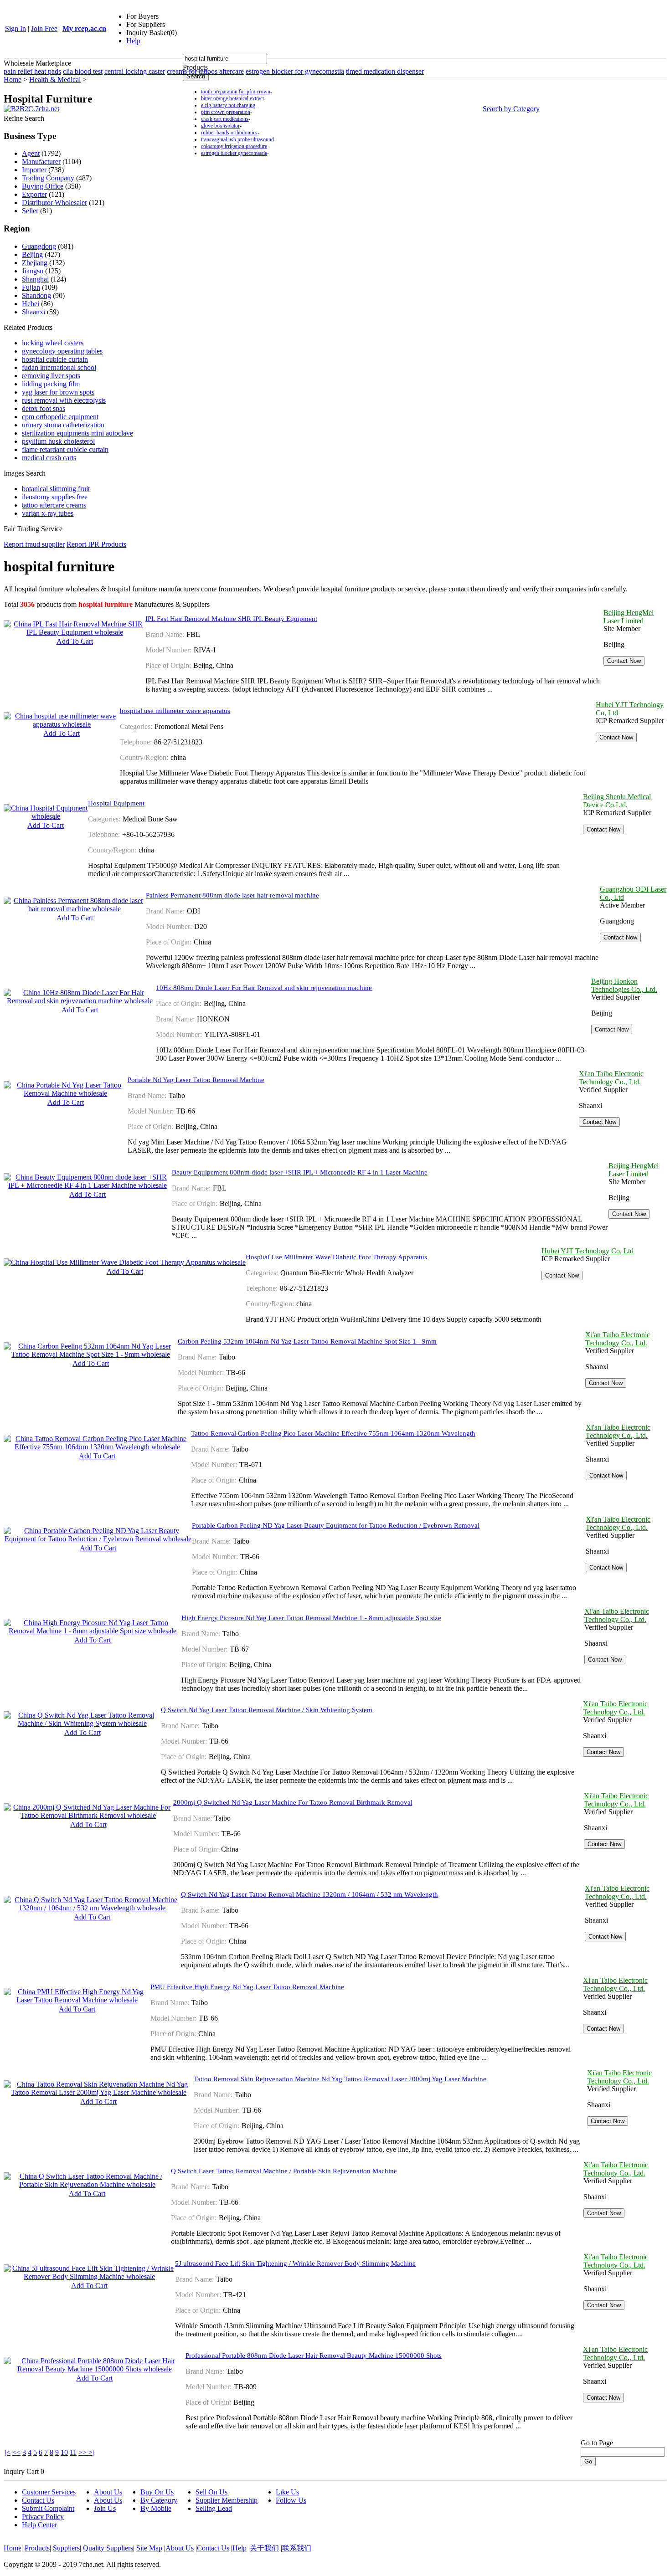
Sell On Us (211, 2492)
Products (37, 2548)
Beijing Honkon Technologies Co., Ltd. (624, 985)
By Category (159, 2500)
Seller (30, 211)
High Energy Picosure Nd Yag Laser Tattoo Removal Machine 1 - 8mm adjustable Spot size (311, 1618)
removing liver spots (51, 376)
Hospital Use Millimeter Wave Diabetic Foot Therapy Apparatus (336, 1257)
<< (16, 2452)
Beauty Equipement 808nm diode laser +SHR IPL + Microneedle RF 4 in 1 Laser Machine (300, 1172)
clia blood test (83, 71)
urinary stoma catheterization (63, 425)
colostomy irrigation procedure (234, 146)
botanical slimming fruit (56, 489)
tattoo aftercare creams (54, 505)
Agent (31, 153)
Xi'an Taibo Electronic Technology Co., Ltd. (611, 1078)
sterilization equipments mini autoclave (77, 433)
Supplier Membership (227, 2500)
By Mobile (156, 2508)
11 (73, 2452)
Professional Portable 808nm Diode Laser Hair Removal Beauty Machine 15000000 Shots (314, 2355)
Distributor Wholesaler (54, 203)
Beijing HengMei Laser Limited (629, 617)
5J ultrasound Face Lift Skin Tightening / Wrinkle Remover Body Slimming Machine (295, 2263)
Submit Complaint (48, 2508)
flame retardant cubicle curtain (65, 449)
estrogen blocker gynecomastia (234, 153)
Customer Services (49, 2492)
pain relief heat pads (32, 71)
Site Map (149, 2548)
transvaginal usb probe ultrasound (237, 139)
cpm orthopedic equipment (60, 417)
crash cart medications (225, 119)
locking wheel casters (53, 343)
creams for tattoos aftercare (205, 71)
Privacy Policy (43, 2517)
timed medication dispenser (385, 71)
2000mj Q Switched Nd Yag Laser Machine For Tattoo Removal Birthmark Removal (293, 1802)
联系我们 (297, 2548)
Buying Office (43, 186)
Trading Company (48, 178)
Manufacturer (41, 162)
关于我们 (264, 2548)
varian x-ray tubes (48, 513)
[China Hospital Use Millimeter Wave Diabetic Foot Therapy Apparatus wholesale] (125, 1262)
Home (13, 80)
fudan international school (59, 367)
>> (83, 2452)
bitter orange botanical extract (232, 98)
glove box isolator (220, 126)
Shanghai (35, 279)
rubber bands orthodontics (229, 133)
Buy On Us (157, 2492)
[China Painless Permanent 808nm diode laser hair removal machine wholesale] (75, 909)
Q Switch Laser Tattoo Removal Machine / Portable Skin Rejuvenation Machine (284, 2171)
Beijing (32, 254)
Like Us (287, 2492)
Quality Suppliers (108, 2548)
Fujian (31, 287)
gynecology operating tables (62, 351)
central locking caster (135, 71)
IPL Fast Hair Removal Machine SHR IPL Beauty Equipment (231, 619)
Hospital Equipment (116, 803)
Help (133, 41)
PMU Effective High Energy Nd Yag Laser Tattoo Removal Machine (247, 1987)
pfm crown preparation (226, 112)
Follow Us (291, 2500)
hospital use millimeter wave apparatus (175, 711)
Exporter (34, 194)
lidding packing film (51, 384)
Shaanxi (33, 312)
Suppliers (66, 2548)
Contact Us (38, 2500)
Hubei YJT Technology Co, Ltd (588, 1251)
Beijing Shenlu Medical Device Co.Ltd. (617, 801)
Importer (34, 170)
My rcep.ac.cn (84, 28)
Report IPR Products (96, 544)
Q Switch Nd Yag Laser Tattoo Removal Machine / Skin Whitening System (267, 1710)
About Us (108, 2492)
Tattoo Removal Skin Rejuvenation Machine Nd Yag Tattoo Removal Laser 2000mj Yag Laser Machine (340, 2079)
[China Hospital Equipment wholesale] (46, 816)
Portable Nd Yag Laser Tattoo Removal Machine (196, 1080)
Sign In (15, 28)
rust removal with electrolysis (64, 400)
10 (64, 2452)
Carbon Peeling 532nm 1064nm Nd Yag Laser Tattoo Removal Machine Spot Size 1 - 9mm (307, 1341)
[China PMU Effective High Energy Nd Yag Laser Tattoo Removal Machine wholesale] (77, 2000)
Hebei (31, 304)
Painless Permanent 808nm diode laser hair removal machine (232, 895)
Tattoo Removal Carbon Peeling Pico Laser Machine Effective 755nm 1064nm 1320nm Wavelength (333, 1433)
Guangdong (39, 246)
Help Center (39, 2525)
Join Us (105, 2508)
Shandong (36, 295)
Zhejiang (35, 263)
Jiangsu (33, 271)
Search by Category (511, 109)
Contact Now (624, 661)
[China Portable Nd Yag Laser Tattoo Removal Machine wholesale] (66, 1093)
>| (91, 2452)
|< (8, 2452)
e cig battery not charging (228, 105)
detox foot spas (44, 408)
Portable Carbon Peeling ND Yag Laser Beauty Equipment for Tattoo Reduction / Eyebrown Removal (336, 1525)
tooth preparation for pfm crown (236, 92)
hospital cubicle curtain (55, 359)
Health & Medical (55, 80)
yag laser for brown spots (58, 392)
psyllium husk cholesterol (58, 441)
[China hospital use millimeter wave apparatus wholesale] (62, 724)
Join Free (44, 28)
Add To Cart (75, 641)
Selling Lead (214, 2508)
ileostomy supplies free (55, 497)
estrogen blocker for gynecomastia (295, 71)
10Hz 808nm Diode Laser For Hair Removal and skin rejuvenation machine (264, 988)
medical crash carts (49, 458)
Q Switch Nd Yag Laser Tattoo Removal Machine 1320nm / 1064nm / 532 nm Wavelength (309, 1894)
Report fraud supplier (34, 544)
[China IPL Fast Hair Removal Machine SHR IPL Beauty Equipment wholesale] (75, 632)
